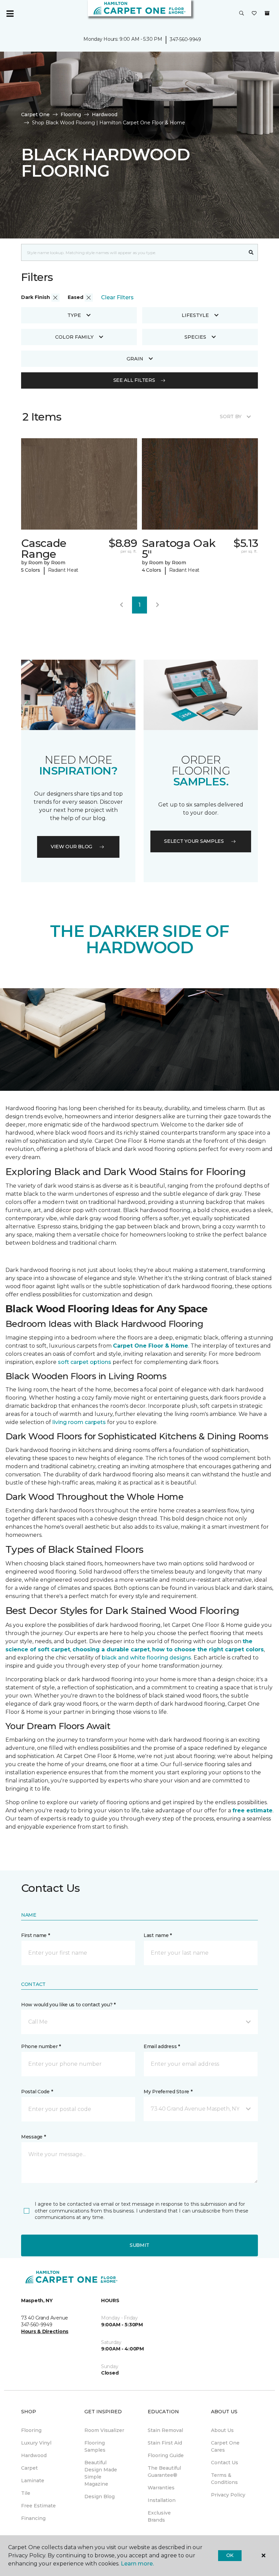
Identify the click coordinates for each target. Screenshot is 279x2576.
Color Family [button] (74, 337)
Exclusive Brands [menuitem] (159, 2516)
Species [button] (195, 337)
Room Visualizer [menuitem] (104, 2430)
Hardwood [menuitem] (34, 2455)
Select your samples (194, 841)
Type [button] (74, 315)
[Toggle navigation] (10, 14)
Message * (33, 2137)
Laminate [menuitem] (33, 2481)
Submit (139, 2245)
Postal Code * (37, 2092)
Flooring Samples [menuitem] (95, 2446)
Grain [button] (135, 359)
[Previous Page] (121, 605)
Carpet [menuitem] (29, 2468)
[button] (242, 14)
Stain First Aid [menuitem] (165, 2443)
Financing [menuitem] (33, 2518)
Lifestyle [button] (195, 315)
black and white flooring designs (146, 1658)
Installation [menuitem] (162, 2500)
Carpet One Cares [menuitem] (225, 2446)
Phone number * (41, 2046)
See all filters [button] (134, 380)
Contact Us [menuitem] (225, 2463)
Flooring (71, 114)
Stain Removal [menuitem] (165, 2430)
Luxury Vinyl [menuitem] (36, 2443)
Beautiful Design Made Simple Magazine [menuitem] (101, 2473)
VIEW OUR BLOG (71, 847)
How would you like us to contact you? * (68, 2005)
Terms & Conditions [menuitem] (224, 2479)
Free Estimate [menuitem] (38, 2506)
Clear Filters (117, 297)
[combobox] (133, 252)
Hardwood (105, 114)
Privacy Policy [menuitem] (228, 2495)
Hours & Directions (45, 2331)
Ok (230, 2555)
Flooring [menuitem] (31, 2430)
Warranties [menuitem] (161, 2488)
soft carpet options (85, 1362)
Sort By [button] (231, 416)
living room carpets (79, 1422)
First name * (36, 1935)
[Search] (251, 252)
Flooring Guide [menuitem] (166, 2455)
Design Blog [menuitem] (100, 2497)
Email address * (162, 2046)
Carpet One (35, 114)
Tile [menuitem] (26, 2493)
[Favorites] (254, 14)
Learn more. (137, 2564)
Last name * (158, 1935)
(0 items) (267, 13)
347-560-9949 (185, 39)
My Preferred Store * (168, 2092)
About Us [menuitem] (222, 2430)
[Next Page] (158, 605)
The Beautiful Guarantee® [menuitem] (164, 2472)
